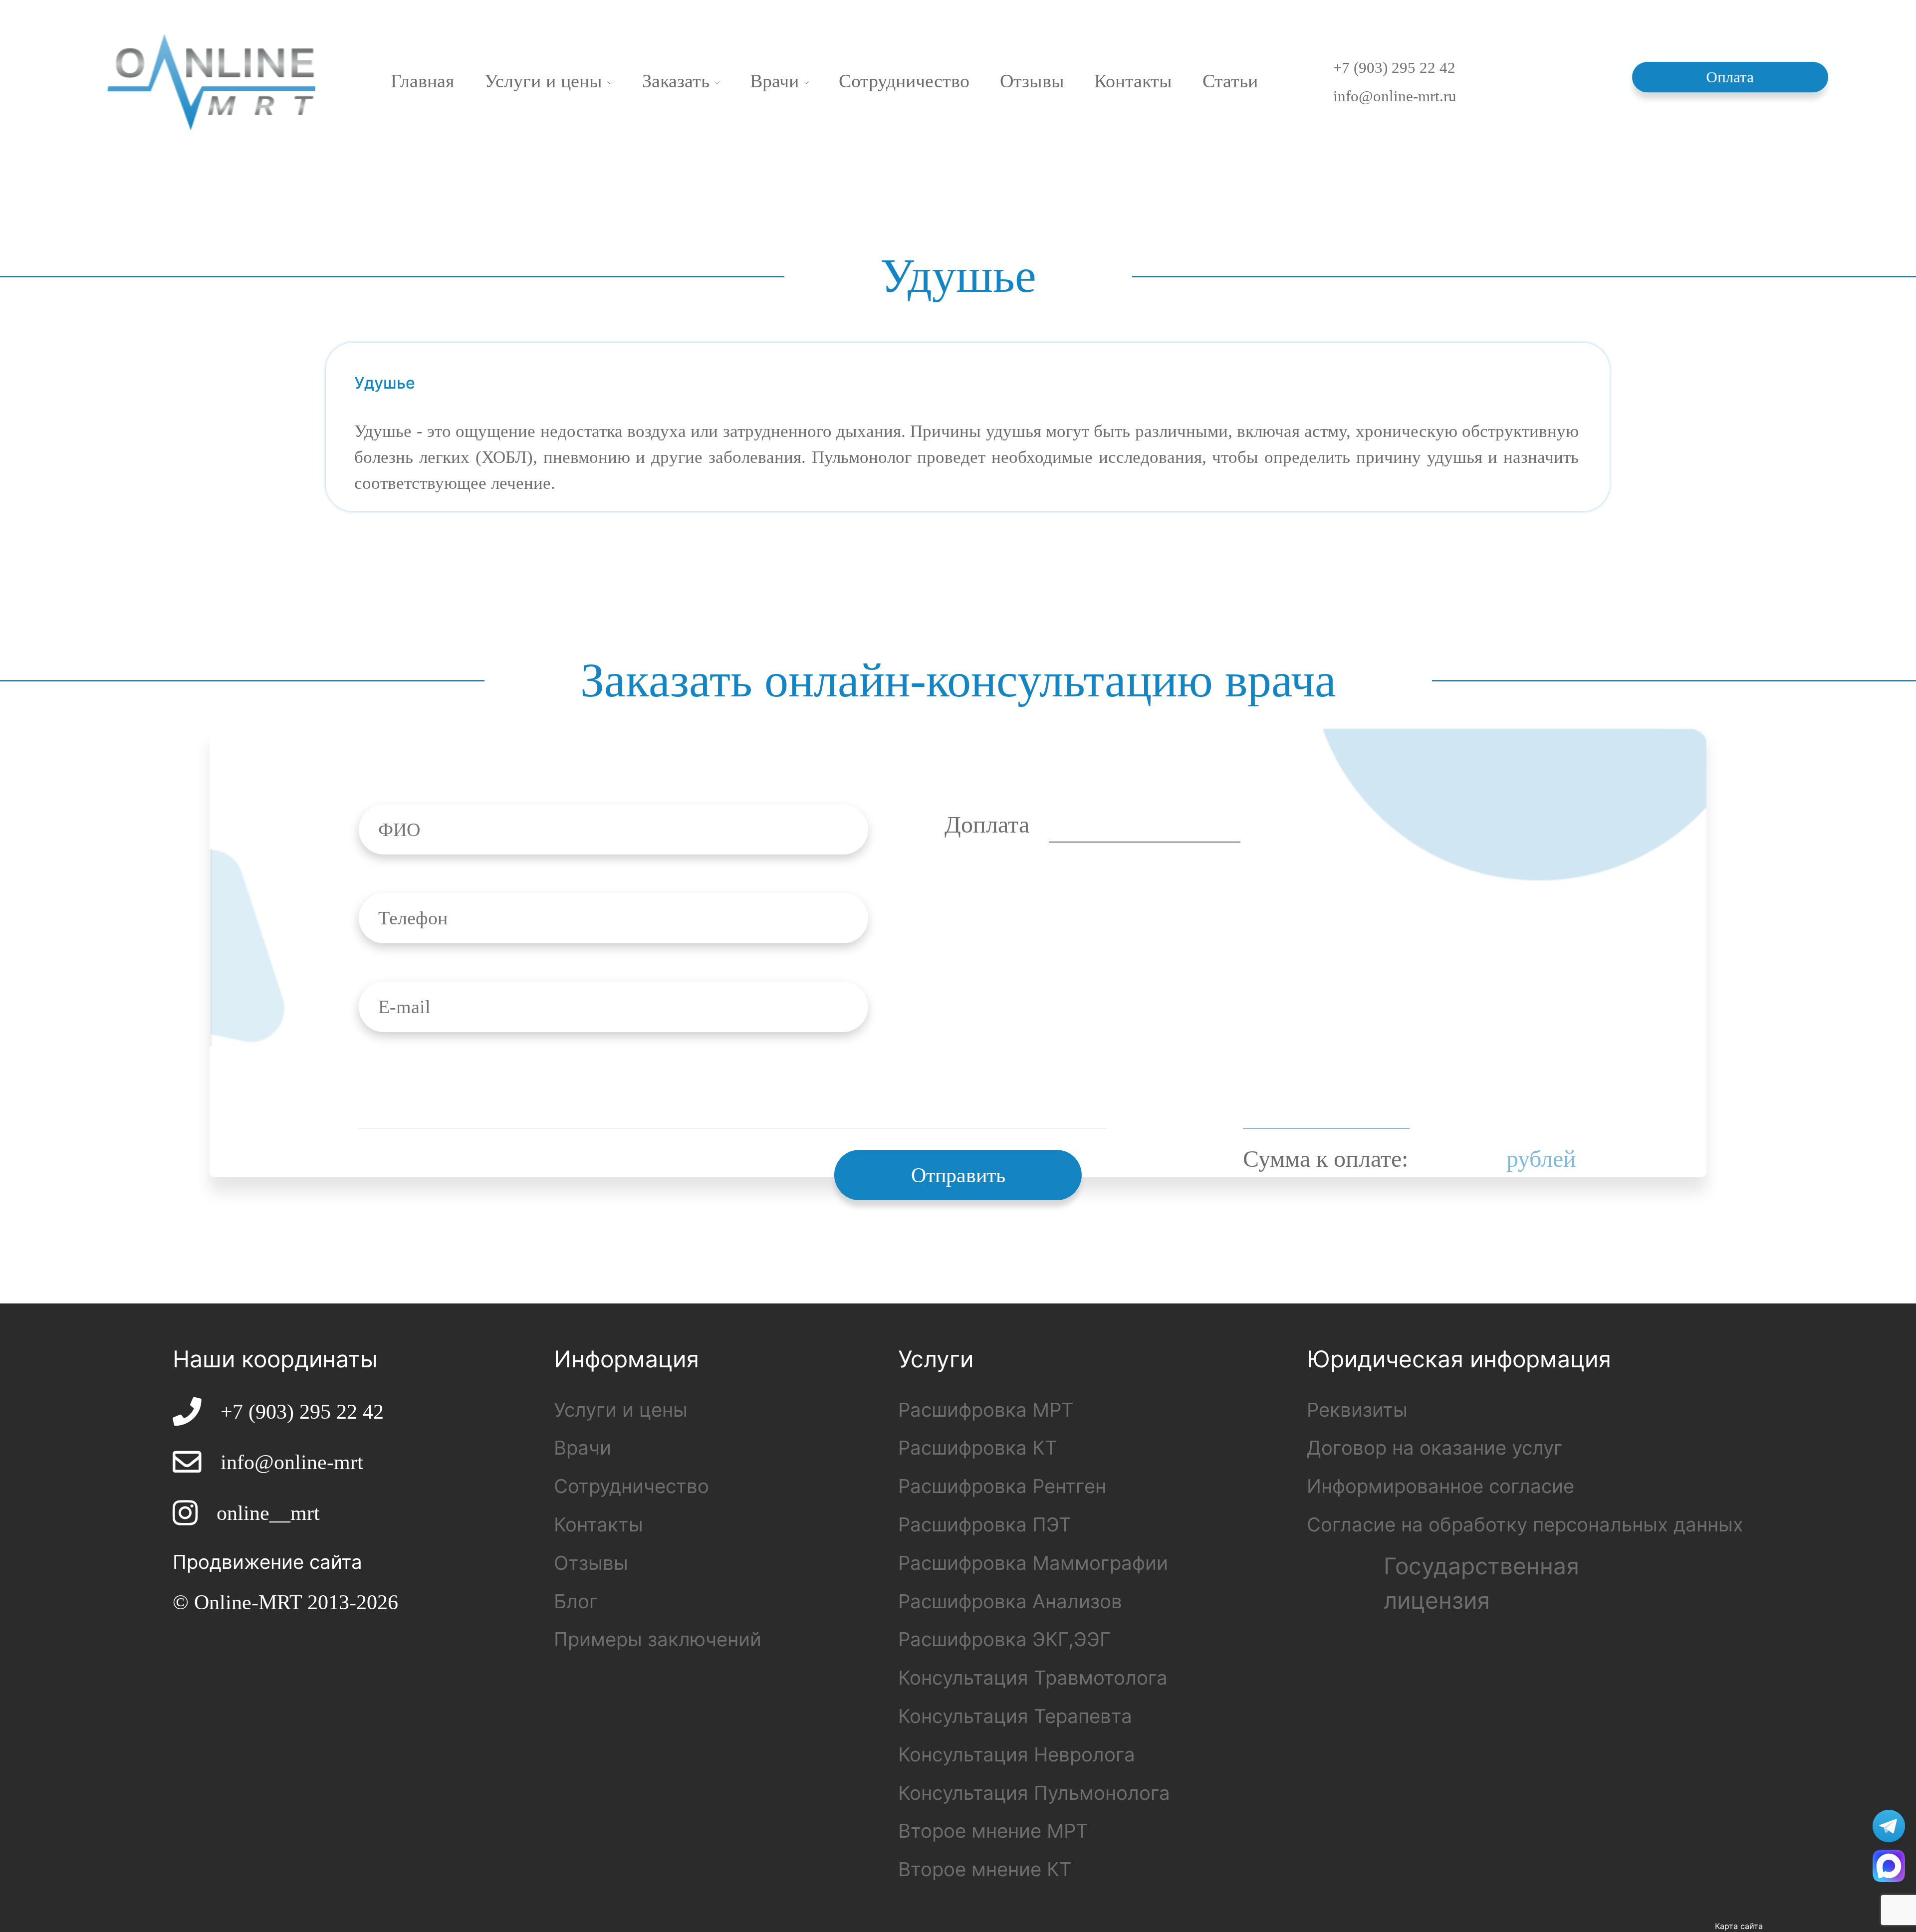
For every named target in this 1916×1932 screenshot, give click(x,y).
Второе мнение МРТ (993, 1831)
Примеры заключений (658, 1639)
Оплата (1731, 77)
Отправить (958, 1175)
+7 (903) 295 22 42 (1394, 68)
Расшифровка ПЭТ (985, 1524)
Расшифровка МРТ (986, 1410)
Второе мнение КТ (985, 1869)
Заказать (678, 81)
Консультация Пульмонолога (1034, 1793)
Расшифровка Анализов (1010, 1601)
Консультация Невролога (1017, 1754)
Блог (576, 1601)
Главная (422, 81)
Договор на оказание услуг (1435, 1448)
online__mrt (268, 1513)
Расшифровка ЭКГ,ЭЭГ (1004, 1639)
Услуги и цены (546, 81)
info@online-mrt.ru (1395, 96)
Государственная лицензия (1481, 1583)
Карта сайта (1739, 1926)
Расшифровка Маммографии (1033, 1563)
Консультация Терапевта (1015, 1716)
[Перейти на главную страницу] (211, 81)
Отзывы (1032, 81)
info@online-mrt (292, 1462)
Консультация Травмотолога (1033, 1678)
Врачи (777, 81)
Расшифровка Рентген (1002, 1486)
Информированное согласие (1440, 1486)
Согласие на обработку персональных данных (1525, 1524)
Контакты (1133, 81)
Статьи (1230, 81)
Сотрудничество (904, 81)
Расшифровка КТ (978, 1448)
